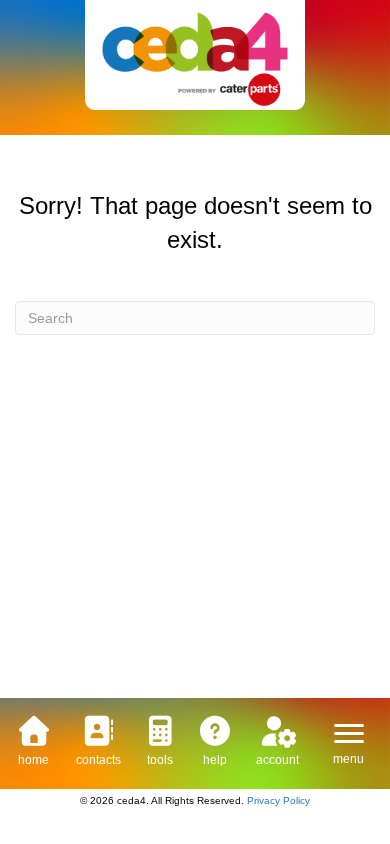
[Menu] (349, 734)
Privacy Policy (278, 800)
